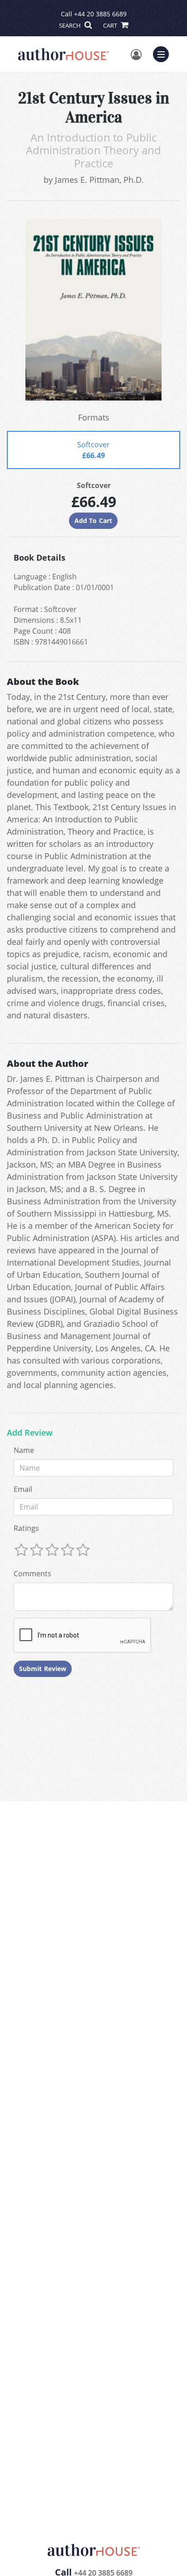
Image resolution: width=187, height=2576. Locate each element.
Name (24, 1450)
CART (111, 25)
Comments (32, 1574)
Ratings (26, 1528)
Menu (164, 53)
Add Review (30, 1433)
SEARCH (71, 25)
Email (23, 1489)
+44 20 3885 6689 (100, 14)
